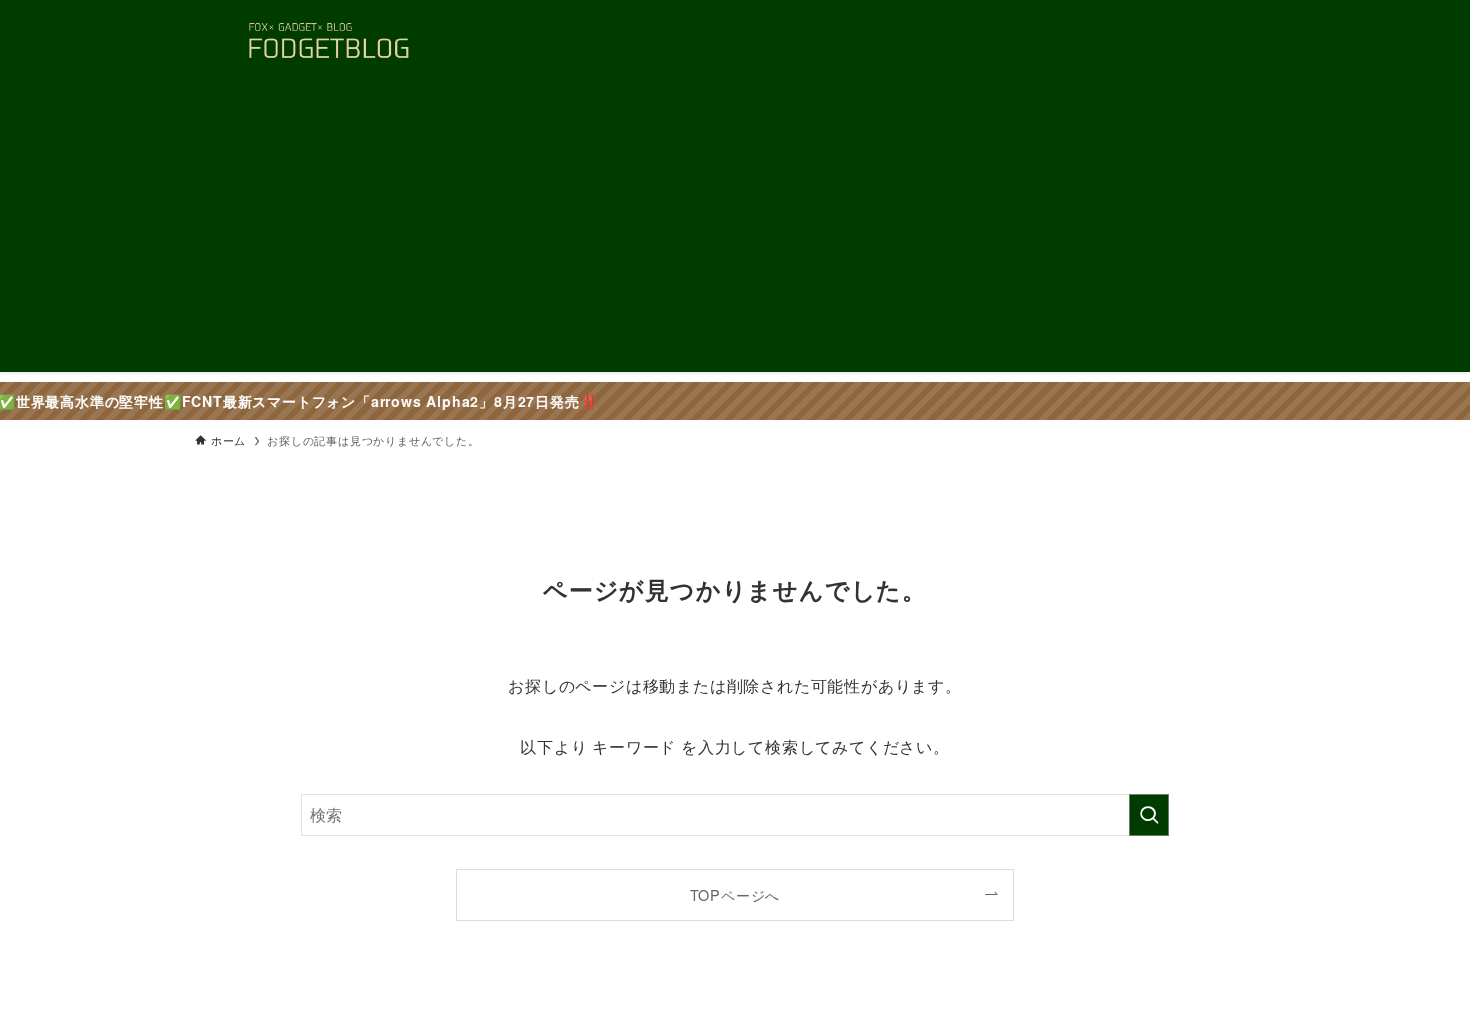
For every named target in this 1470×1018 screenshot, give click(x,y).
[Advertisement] (735, 232)
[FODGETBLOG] (328, 41)
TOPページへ (735, 894)
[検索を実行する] (1149, 815)
